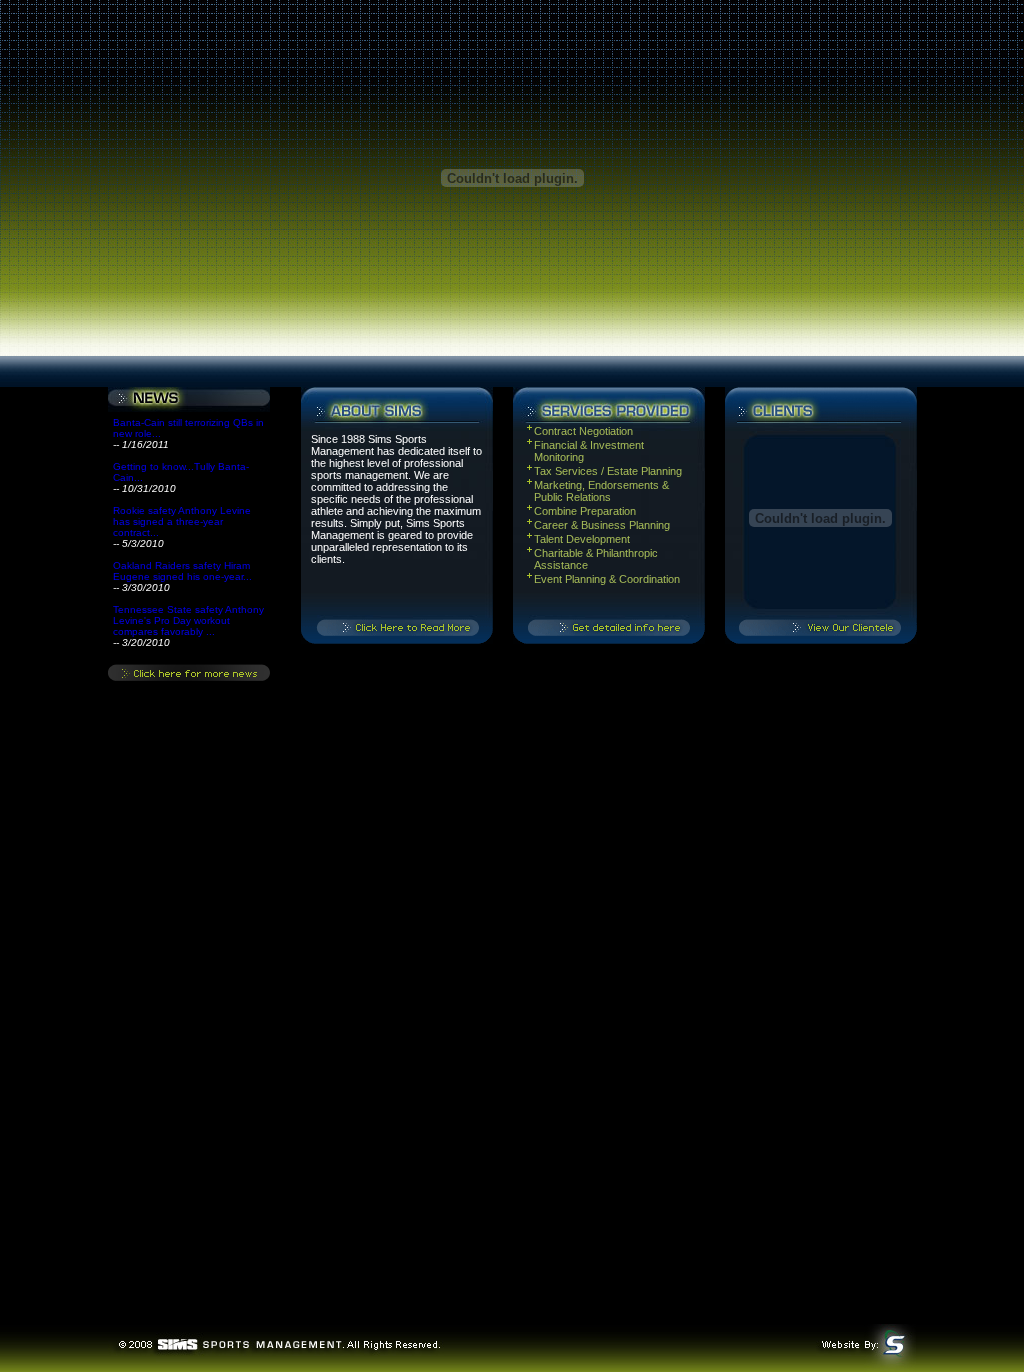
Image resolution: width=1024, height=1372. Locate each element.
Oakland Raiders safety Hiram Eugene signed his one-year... (182, 571)
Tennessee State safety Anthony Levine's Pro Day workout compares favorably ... (188, 620)
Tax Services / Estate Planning (608, 471)
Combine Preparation (585, 511)
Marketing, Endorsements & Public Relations (601, 491)
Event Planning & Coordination (607, 579)
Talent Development (582, 539)
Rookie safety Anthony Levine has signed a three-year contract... (182, 521)
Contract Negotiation (583, 431)
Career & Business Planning (603, 525)
